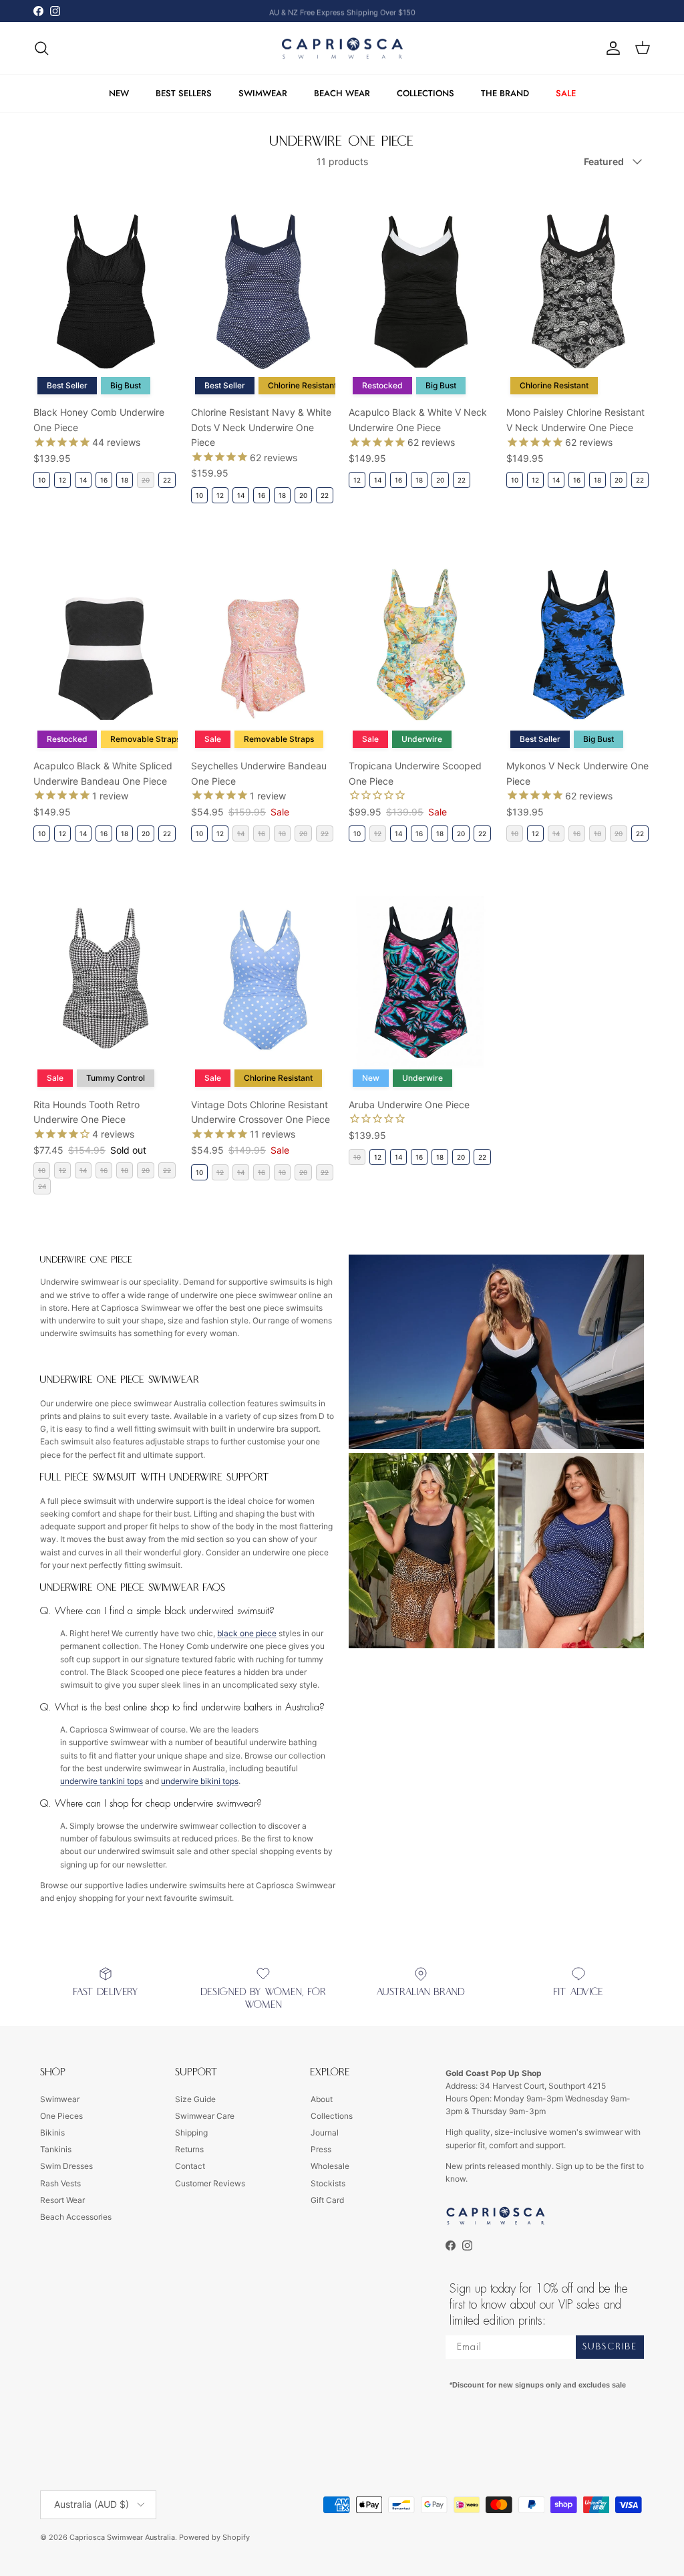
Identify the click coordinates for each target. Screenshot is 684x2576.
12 (62, 480)
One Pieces (61, 2116)
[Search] (41, 48)
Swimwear (60, 2099)
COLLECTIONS (425, 93)
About (322, 2099)
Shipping (191, 2133)
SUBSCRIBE (610, 2347)
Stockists (328, 2183)
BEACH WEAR (342, 93)
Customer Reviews (210, 2183)
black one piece (247, 1633)
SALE (566, 93)
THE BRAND (505, 93)
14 (83, 480)
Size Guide (195, 2099)
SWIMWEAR (263, 93)
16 (104, 480)
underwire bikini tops (200, 1781)
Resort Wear (62, 2200)
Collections (332, 2116)
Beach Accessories (76, 2217)
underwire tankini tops (102, 1781)
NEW (119, 93)
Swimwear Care (205, 2116)
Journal (325, 2133)
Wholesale (330, 2166)
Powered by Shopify (214, 2537)
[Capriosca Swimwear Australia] (342, 48)
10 (42, 480)
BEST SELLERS (184, 93)
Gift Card (327, 2200)
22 (167, 480)
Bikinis (52, 2133)
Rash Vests (60, 2183)
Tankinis (56, 2149)
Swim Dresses (66, 2166)
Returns (189, 2149)
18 (125, 480)
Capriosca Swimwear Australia (122, 2537)
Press (321, 2149)
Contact (190, 2166)
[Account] (611, 48)
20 (303, 495)
